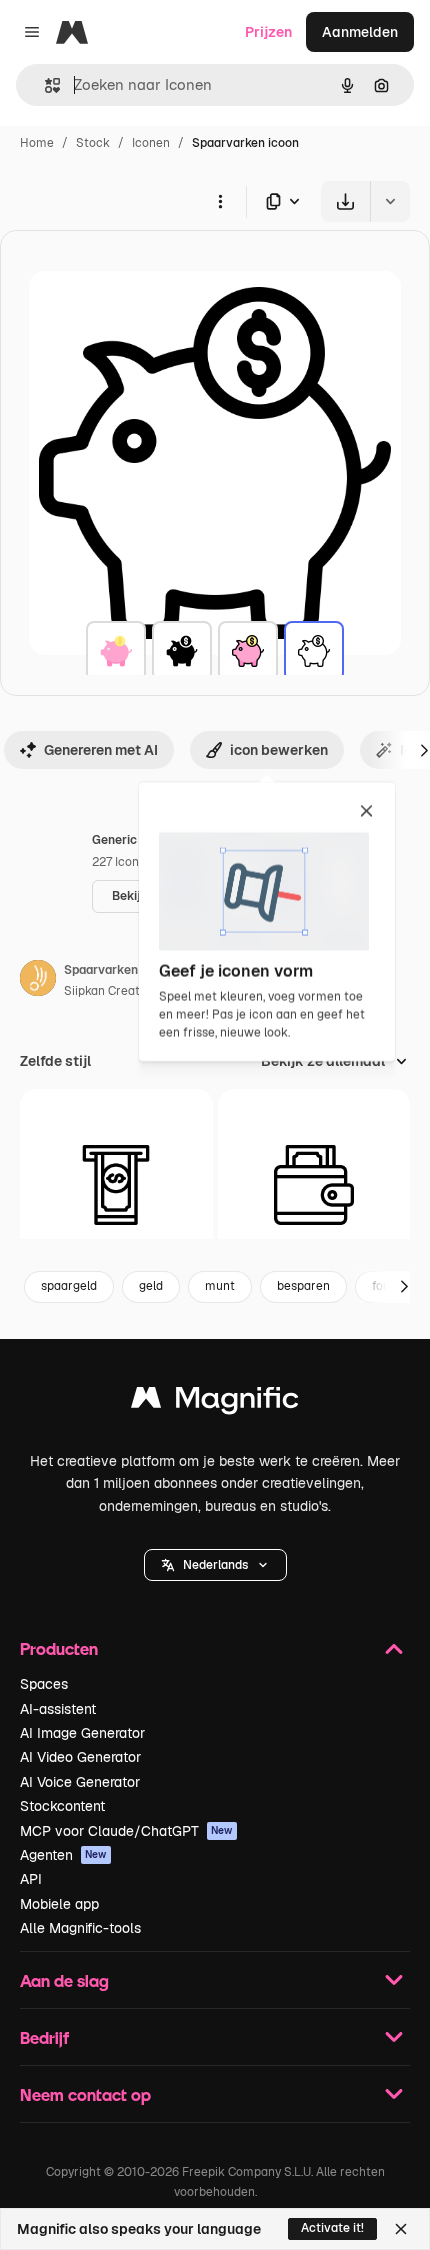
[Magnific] (215, 1402)
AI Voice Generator (80, 1782)
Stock (93, 143)
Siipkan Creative (110, 991)
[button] (215, 1565)
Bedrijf (44, 2037)
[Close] (401, 2229)
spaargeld (69, 1286)
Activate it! (332, 2228)
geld (151, 1286)
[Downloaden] (345, 201)
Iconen (151, 143)
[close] (366, 812)
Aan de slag (64, 1980)
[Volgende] (404, 1287)
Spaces (44, 1684)
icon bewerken (279, 750)
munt (220, 1286)
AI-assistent (58, 1709)
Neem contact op (85, 2094)
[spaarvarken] (116, 651)
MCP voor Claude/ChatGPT (126, 1831)
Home (37, 143)
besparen (303, 1286)
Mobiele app (59, 1904)
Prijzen (268, 32)
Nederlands (215, 1565)
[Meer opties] (220, 201)
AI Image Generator (82, 1733)
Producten (59, 1648)
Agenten (63, 1855)
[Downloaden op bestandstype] (284, 201)
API (31, 1879)
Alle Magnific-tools (80, 1928)
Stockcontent (62, 1806)
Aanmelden (360, 32)
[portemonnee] (314, 1185)
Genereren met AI (101, 750)
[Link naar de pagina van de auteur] (38, 981)
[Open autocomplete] (44, 85)
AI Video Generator (80, 1757)
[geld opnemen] (116, 1185)
